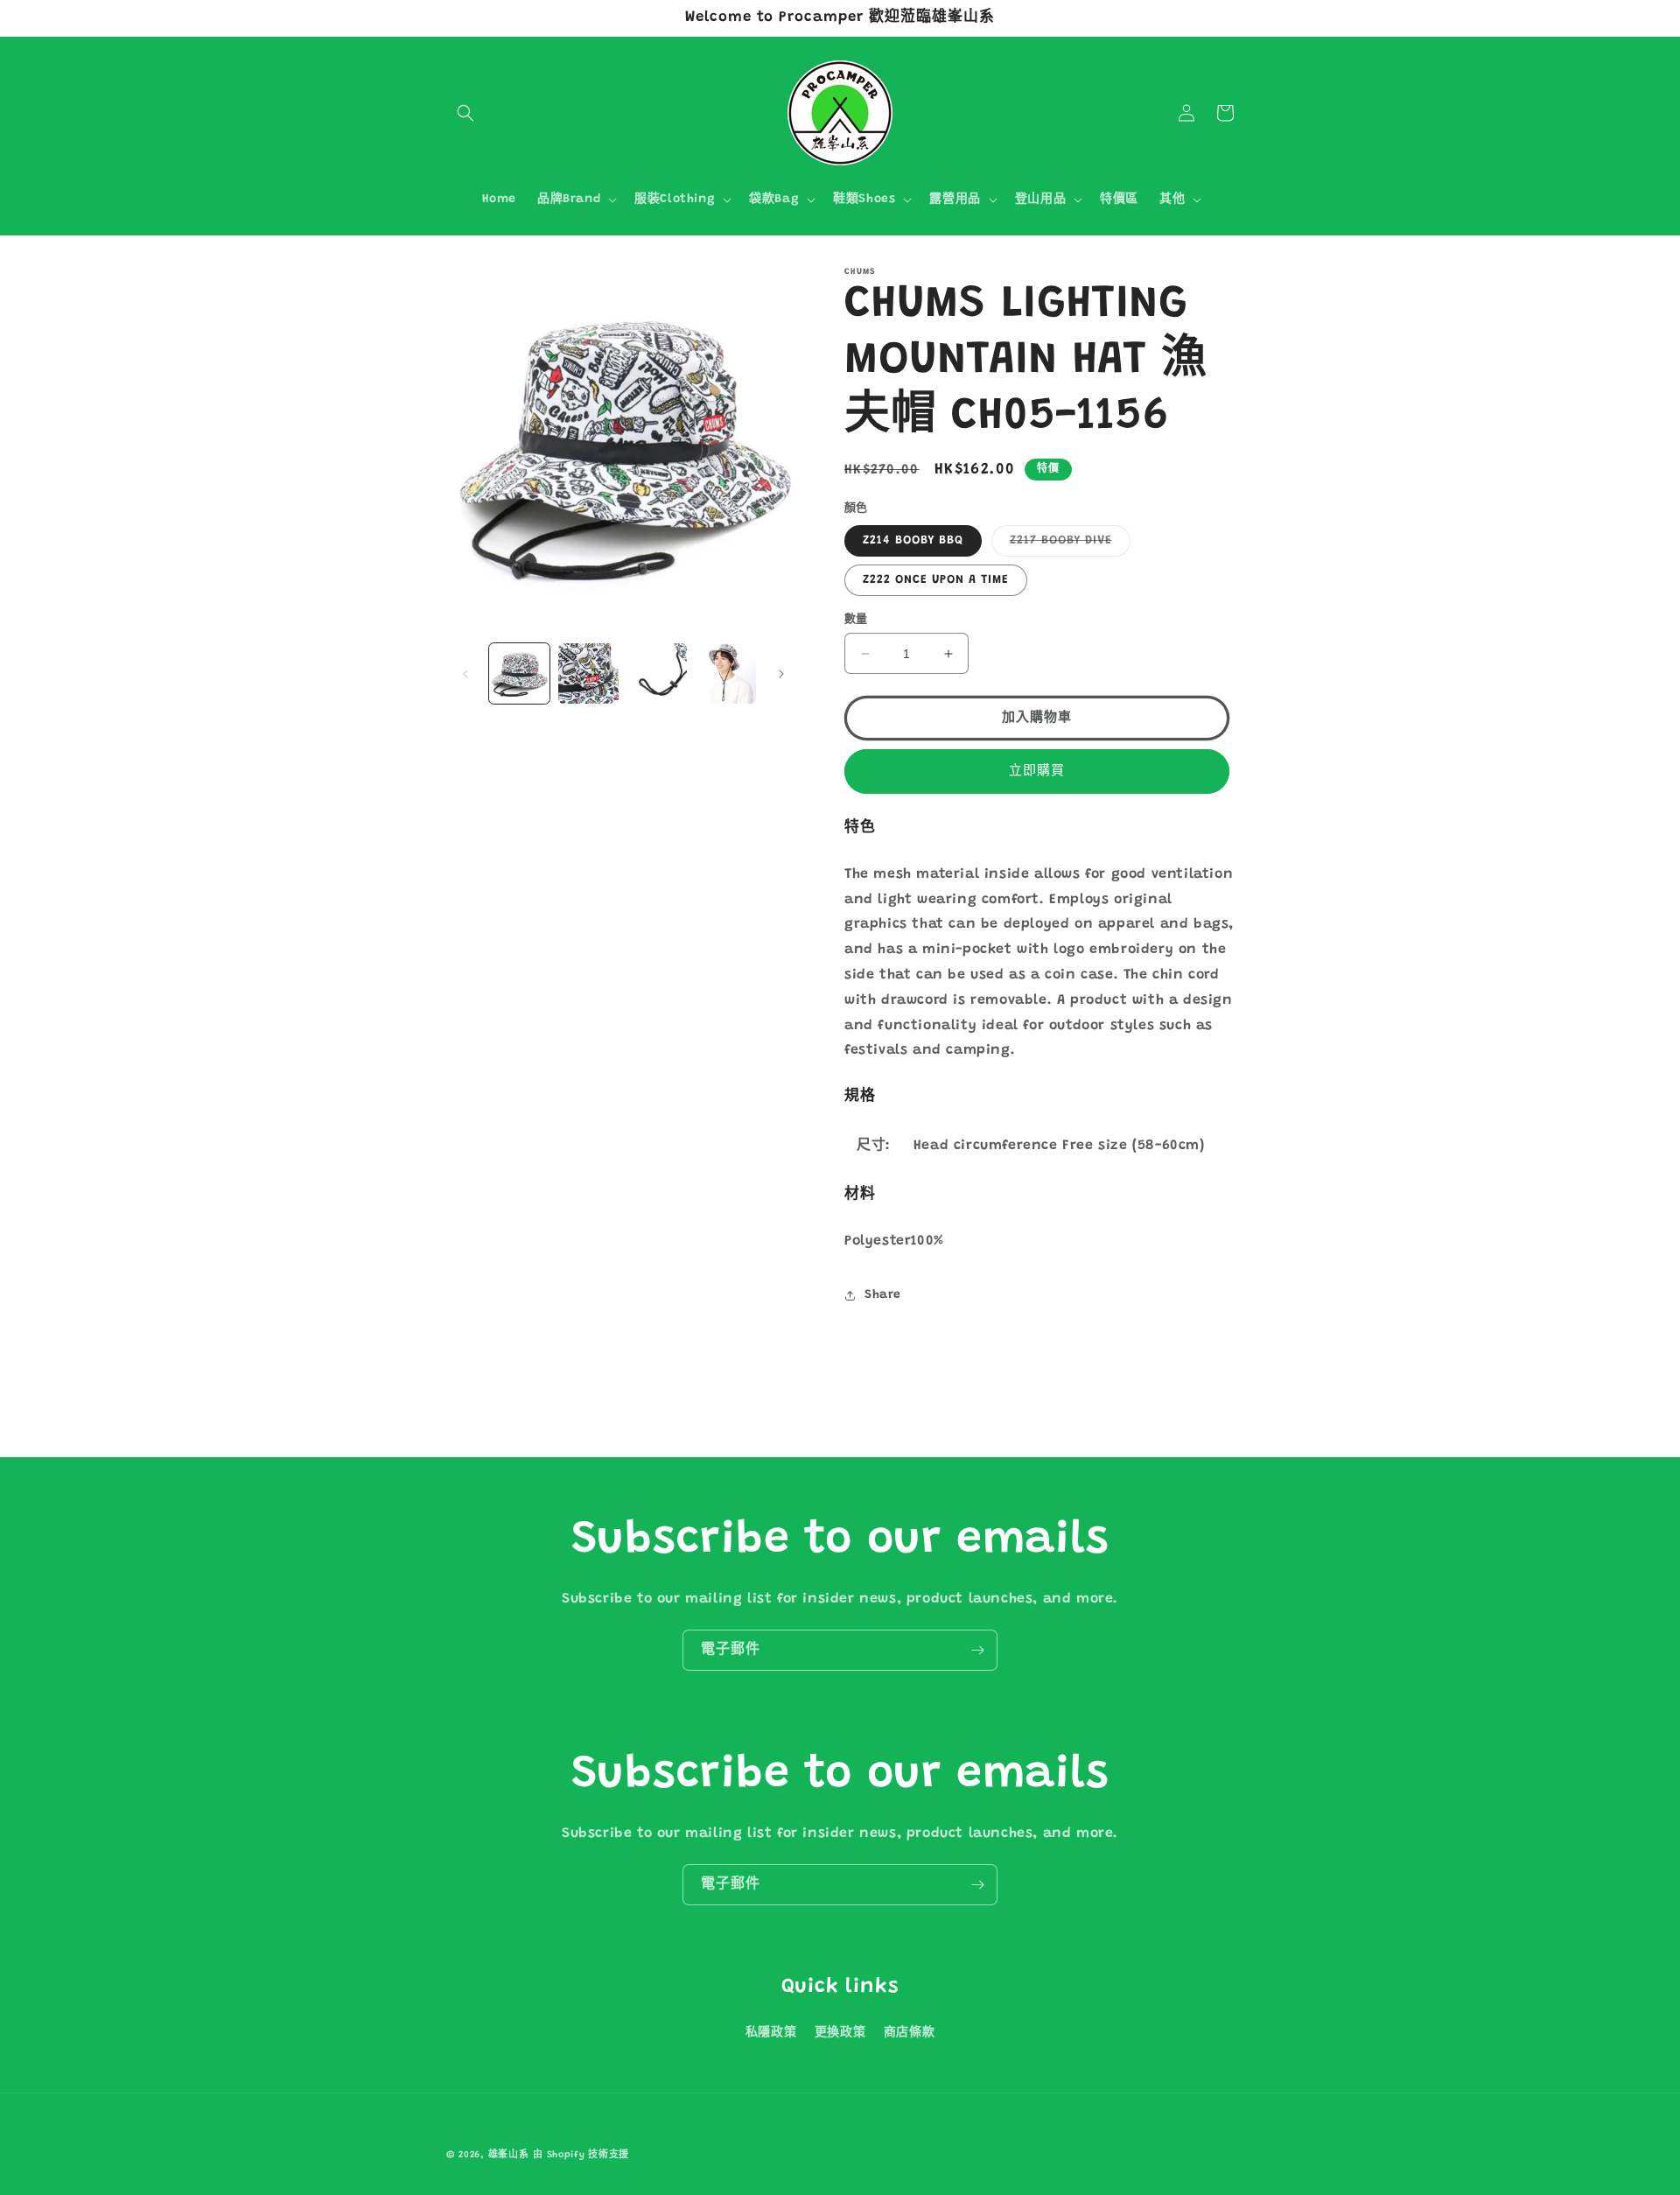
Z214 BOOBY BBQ (913, 541)
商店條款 (909, 2033)
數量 (856, 619)
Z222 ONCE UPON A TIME (936, 580)
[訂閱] (977, 1650)
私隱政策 (771, 2033)
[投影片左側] (465, 674)
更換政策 (840, 2033)
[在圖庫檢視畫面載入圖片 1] (519, 673)
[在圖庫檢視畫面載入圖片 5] (658, 673)
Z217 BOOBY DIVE (1067, 545)
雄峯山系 (509, 2155)
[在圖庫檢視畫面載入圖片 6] (726, 673)
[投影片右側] (781, 674)
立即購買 (1037, 771)
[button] (465, 113)
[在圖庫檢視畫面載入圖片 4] (588, 673)
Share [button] (883, 1295)
